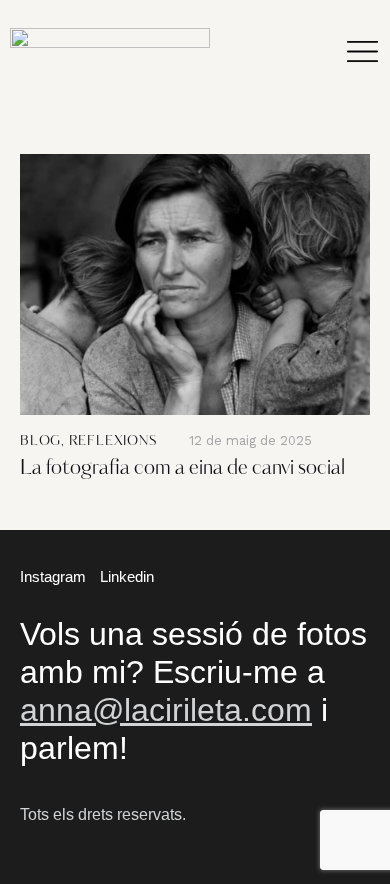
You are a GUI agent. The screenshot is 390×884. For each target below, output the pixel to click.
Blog (40, 441)
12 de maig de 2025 (250, 440)
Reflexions (113, 441)
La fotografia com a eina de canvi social (182, 469)
